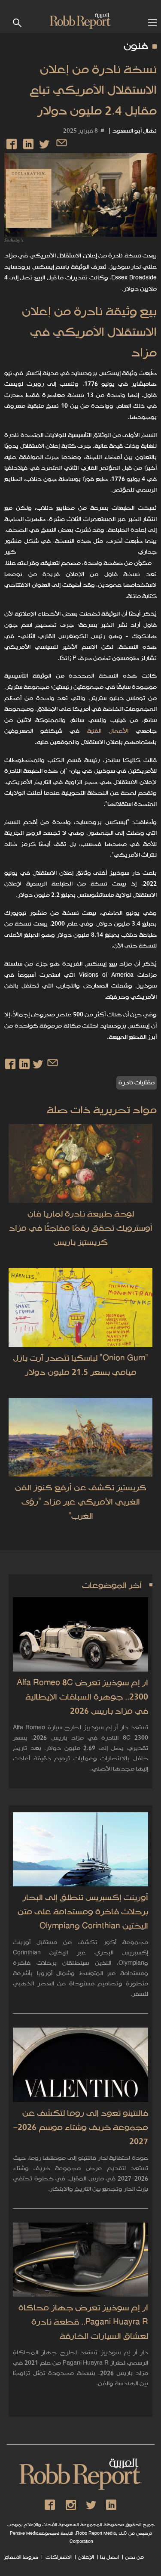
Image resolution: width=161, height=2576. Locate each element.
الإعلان (86, 2557)
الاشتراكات (58, 2557)
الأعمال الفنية (108, 731)
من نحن (134, 2557)
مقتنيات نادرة (137, 1083)
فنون (136, 46)
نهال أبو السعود (135, 131)
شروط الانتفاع (21, 2557)
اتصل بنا (109, 2557)
